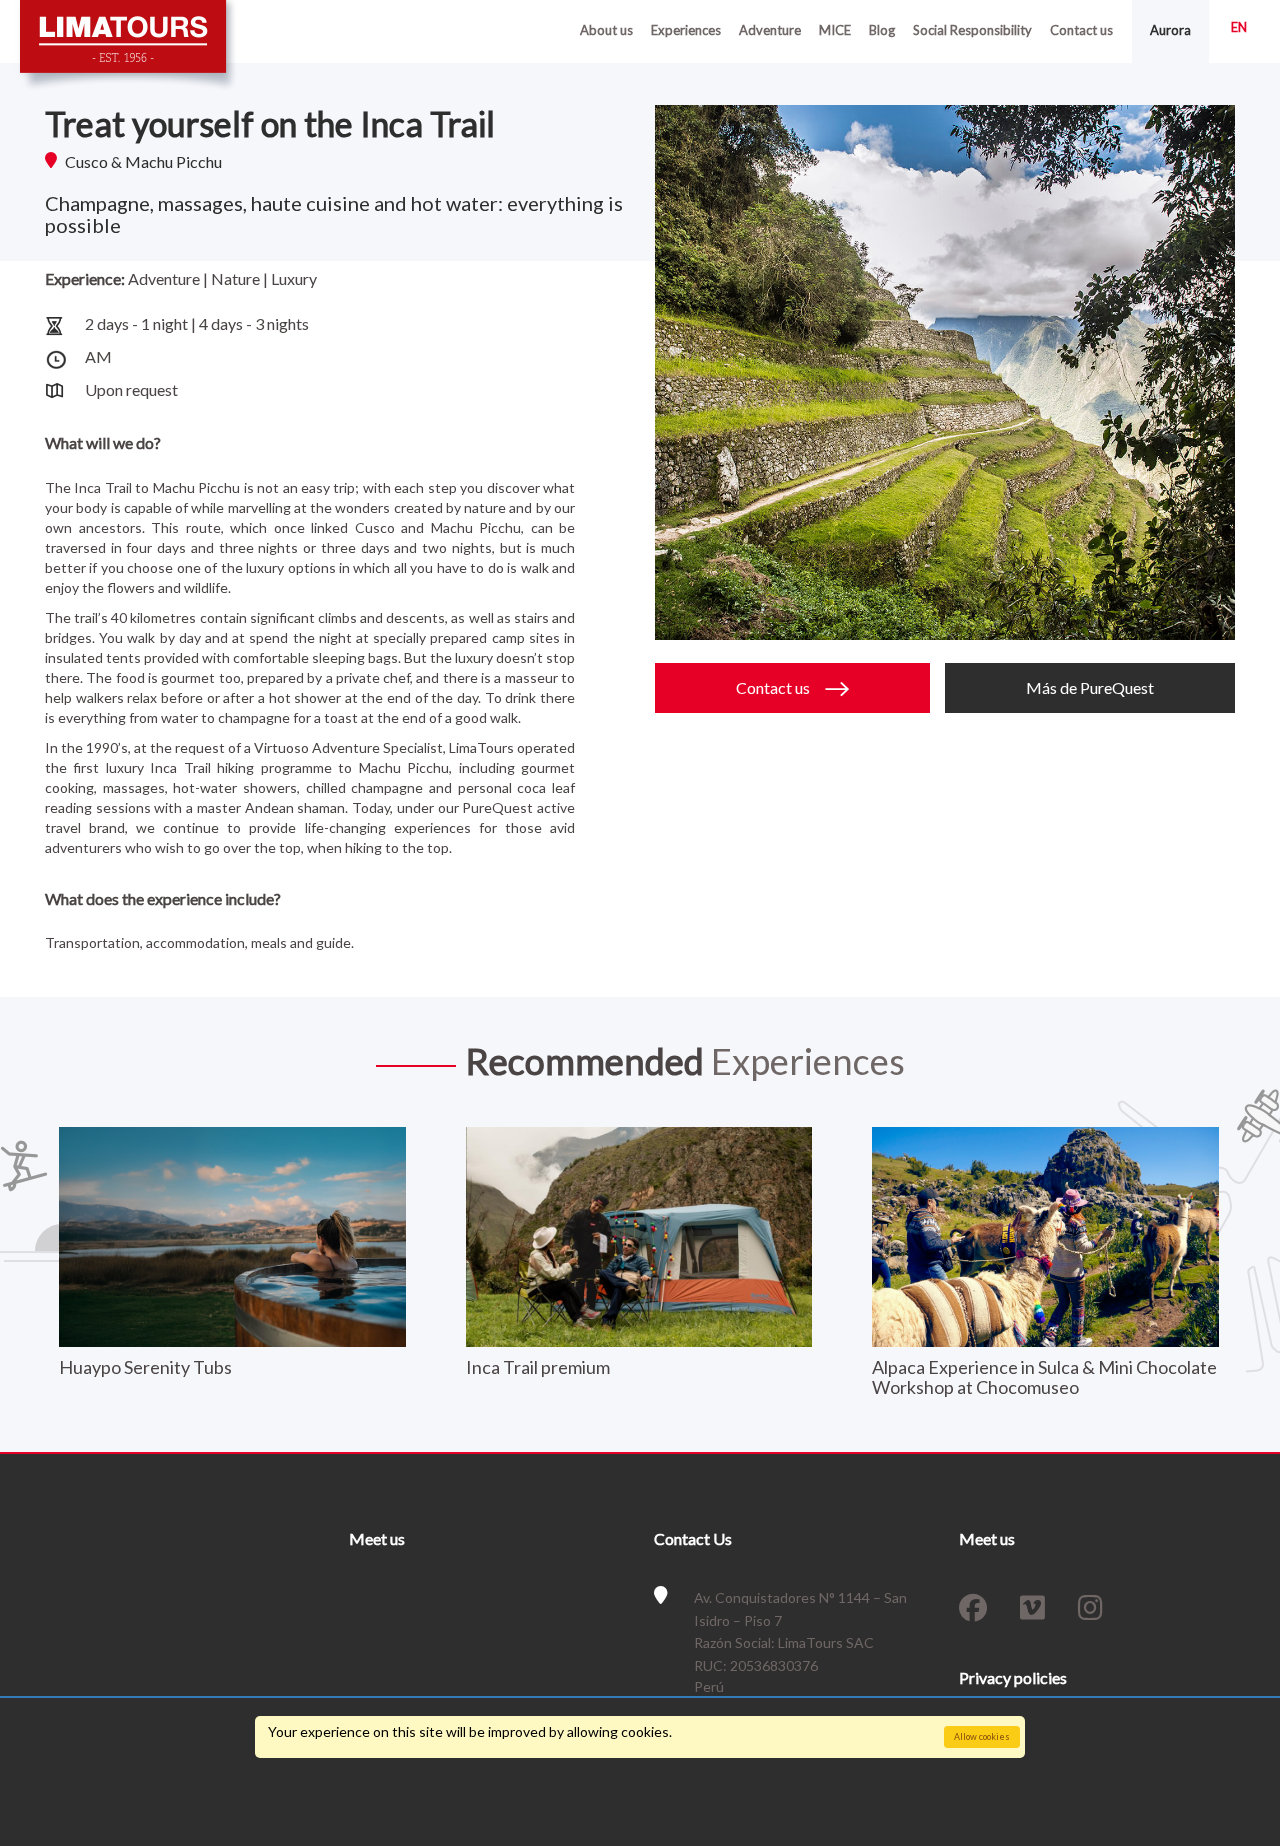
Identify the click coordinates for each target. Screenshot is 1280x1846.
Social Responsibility (972, 30)
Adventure (770, 30)
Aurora (1170, 30)
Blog (882, 30)
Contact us (1081, 30)
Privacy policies (1013, 1677)
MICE (835, 30)
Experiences (686, 30)
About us (606, 30)
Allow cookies (982, 1736)
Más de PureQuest (1090, 687)
